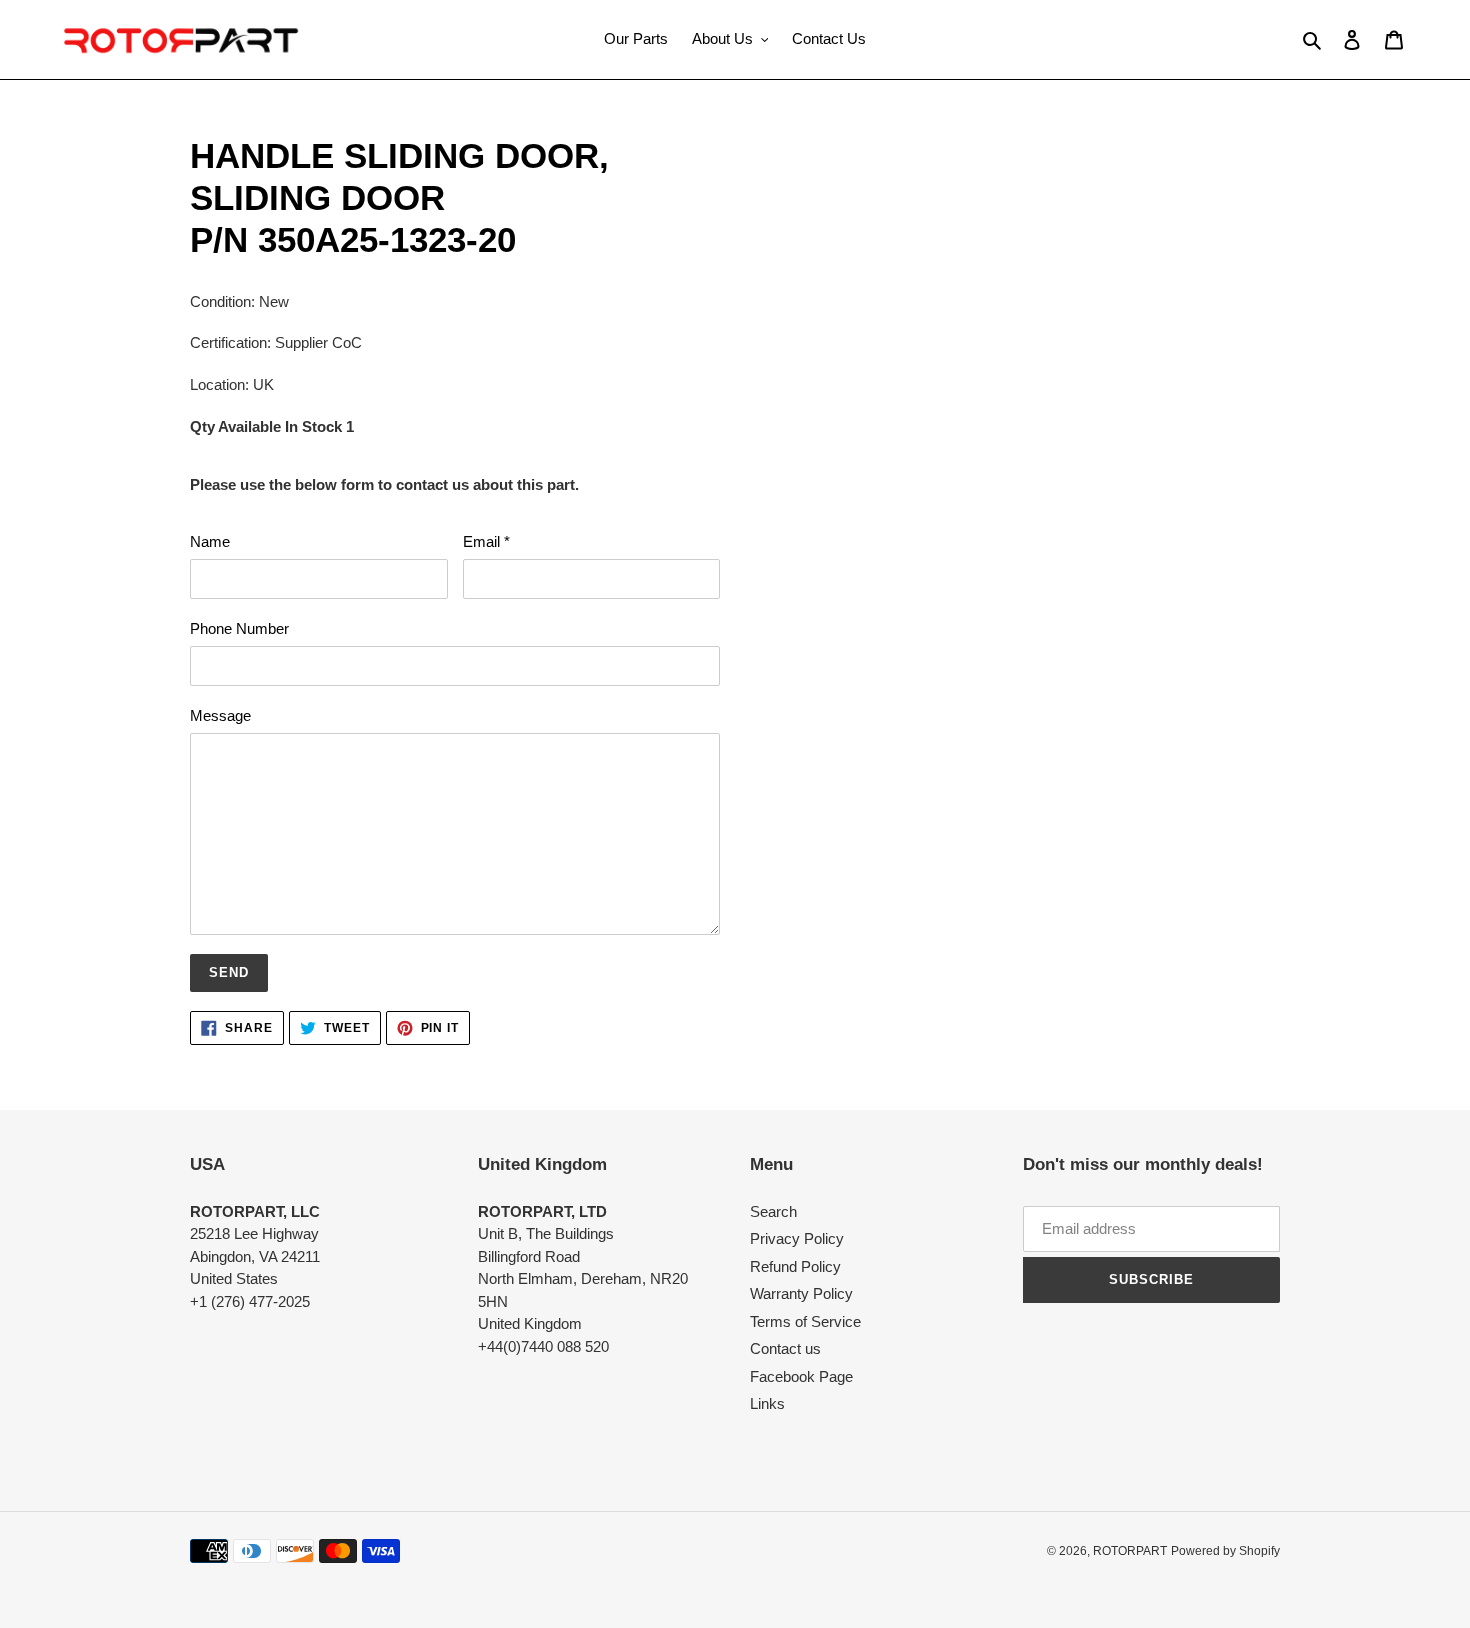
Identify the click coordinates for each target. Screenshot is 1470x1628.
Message (220, 715)
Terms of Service (805, 1321)
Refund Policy (795, 1266)
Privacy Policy (797, 1238)
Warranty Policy (801, 1293)
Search (773, 1211)
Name (210, 541)
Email (486, 541)
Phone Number (239, 628)
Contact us (785, 1348)
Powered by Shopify (1225, 1551)
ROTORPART (1130, 1551)
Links (767, 1403)
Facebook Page (801, 1376)
